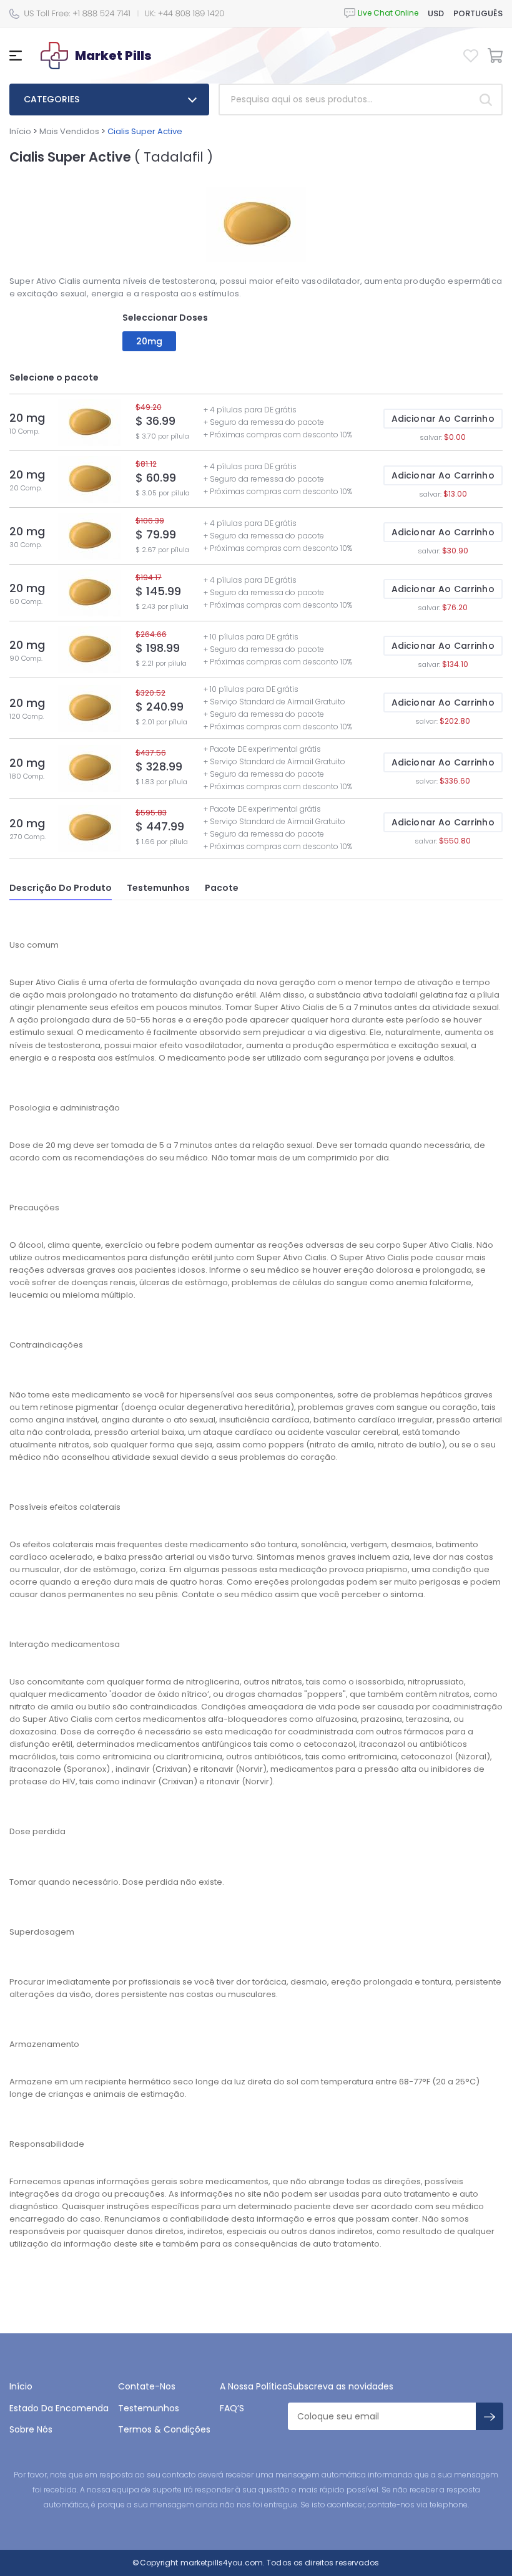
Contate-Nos (147, 2386)
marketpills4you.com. (222, 2563)
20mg (150, 341)
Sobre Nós (31, 2429)
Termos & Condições (164, 2429)
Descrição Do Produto (61, 888)
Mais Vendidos (69, 131)
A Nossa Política (254, 2386)
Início (20, 131)
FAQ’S (232, 2408)
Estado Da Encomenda (59, 2408)
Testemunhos (158, 888)
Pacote (222, 888)
